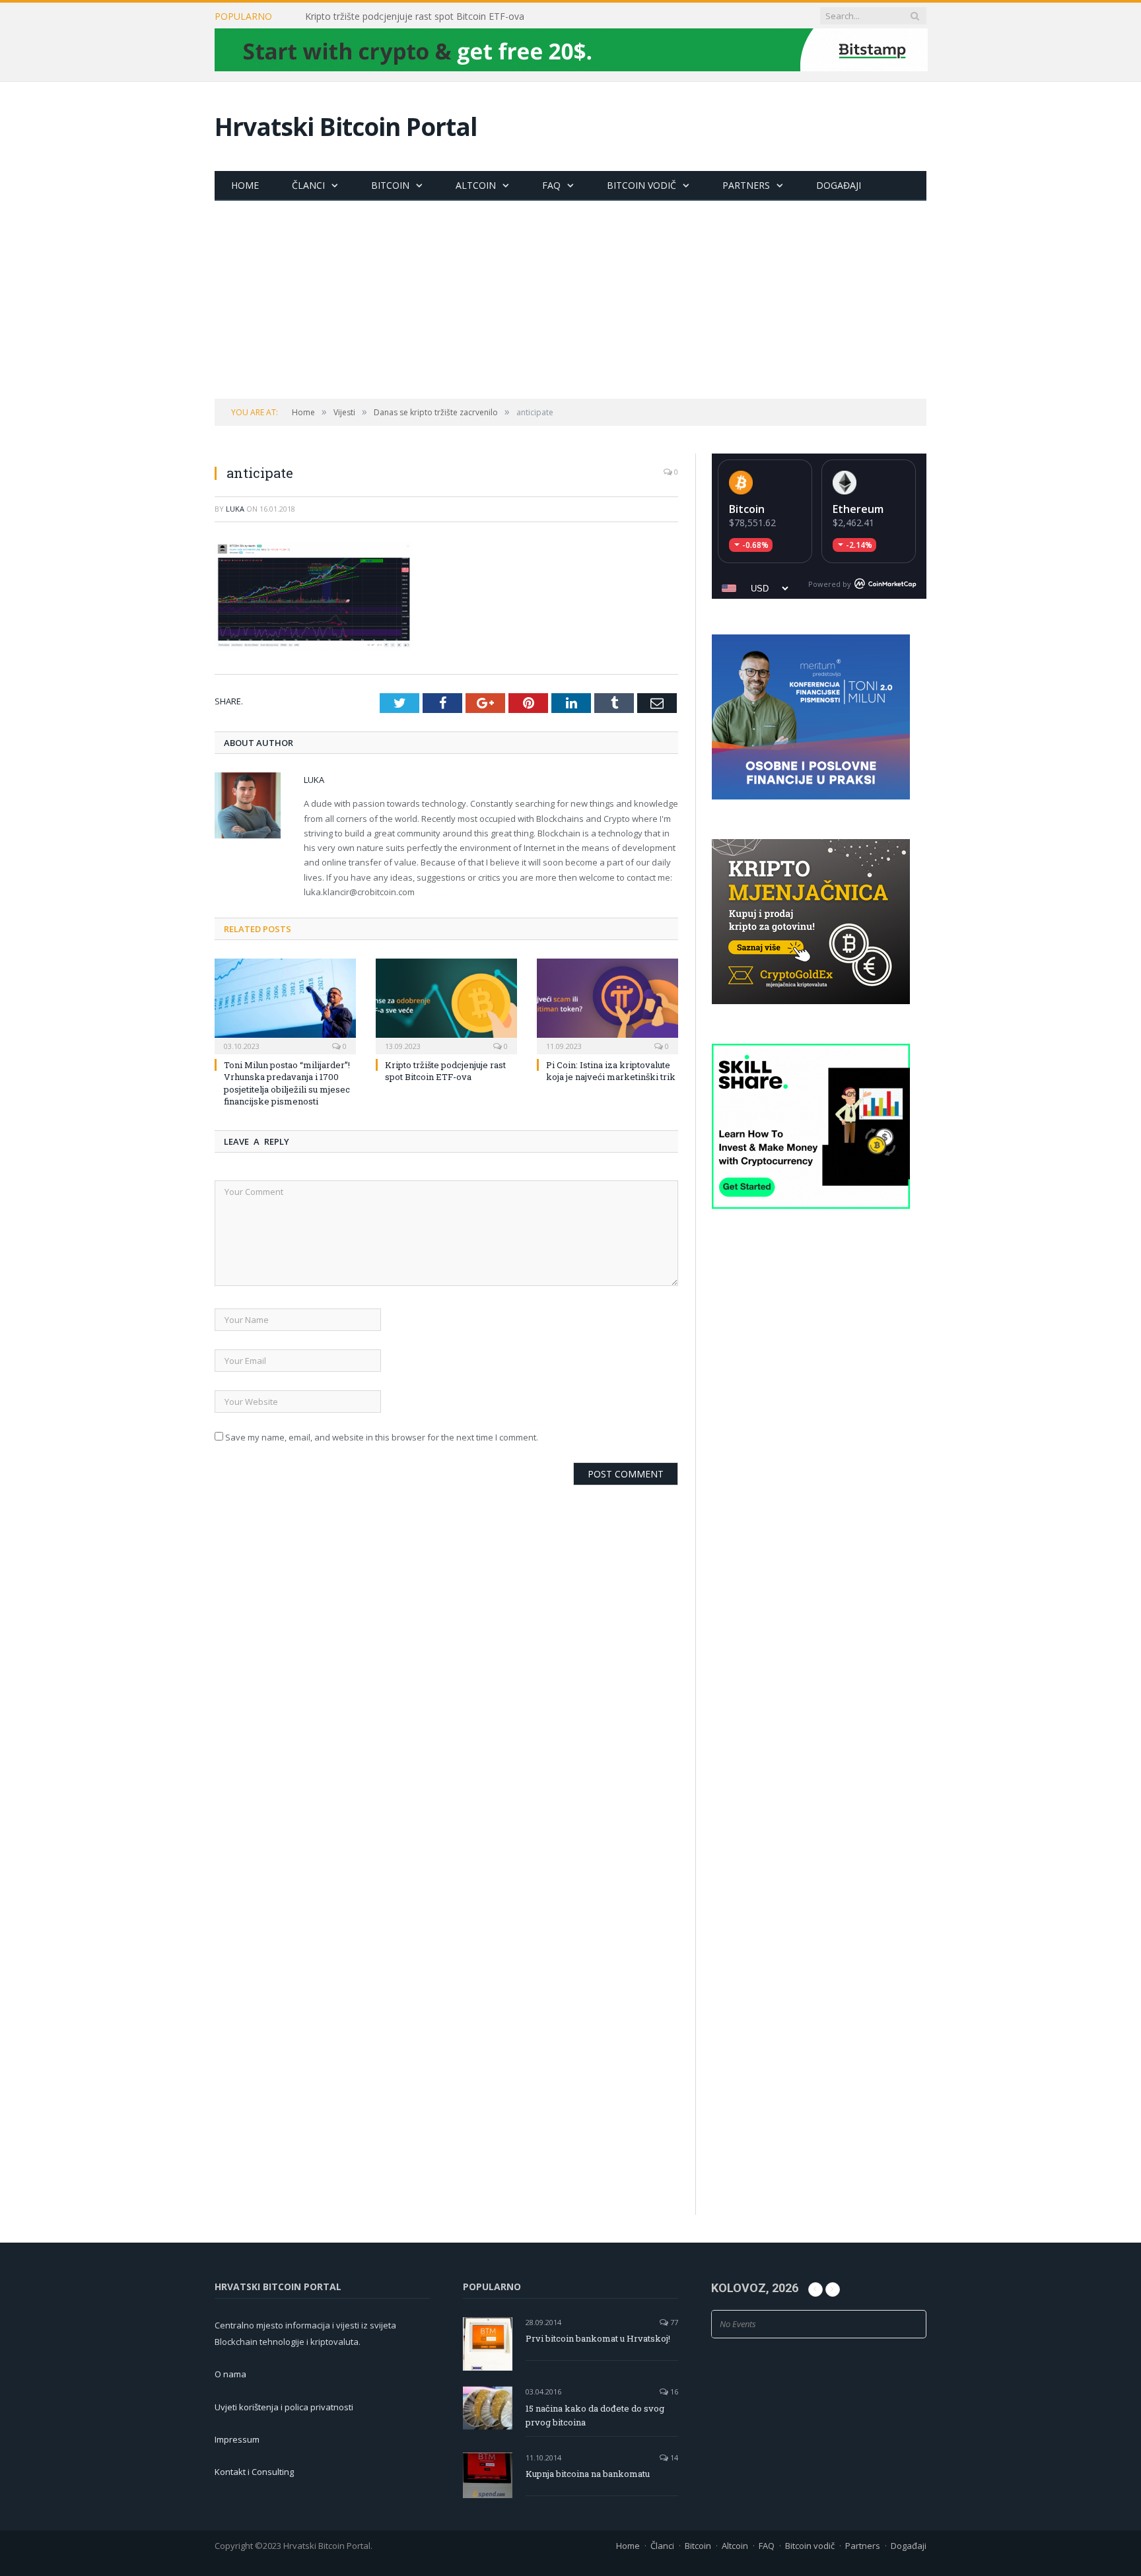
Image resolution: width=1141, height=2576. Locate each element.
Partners (746, 185)
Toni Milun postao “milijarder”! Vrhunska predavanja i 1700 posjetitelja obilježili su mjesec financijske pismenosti (287, 1083)
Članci (308, 185)
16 (673, 2391)
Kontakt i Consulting (254, 2472)
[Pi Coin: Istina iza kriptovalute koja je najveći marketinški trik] (607, 1005)
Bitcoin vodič (641, 185)
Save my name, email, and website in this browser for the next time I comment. (382, 1437)
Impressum (237, 2439)
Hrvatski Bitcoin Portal (346, 126)
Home (245, 185)
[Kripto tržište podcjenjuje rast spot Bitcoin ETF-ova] (446, 1005)
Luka (235, 509)
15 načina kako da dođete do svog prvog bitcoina (595, 2415)
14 (673, 2457)
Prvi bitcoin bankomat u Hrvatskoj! (598, 2338)
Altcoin (476, 185)
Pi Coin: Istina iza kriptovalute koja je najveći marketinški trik (611, 1071)
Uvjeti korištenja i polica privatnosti (284, 2407)
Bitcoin (390, 185)
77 (673, 2322)
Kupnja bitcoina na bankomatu (588, 2474)
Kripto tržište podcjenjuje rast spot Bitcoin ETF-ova (415, 17)
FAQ (551, 185)
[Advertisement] (570, 300)
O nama (230, 2374)
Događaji (839, 185)
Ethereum (858, 509)
